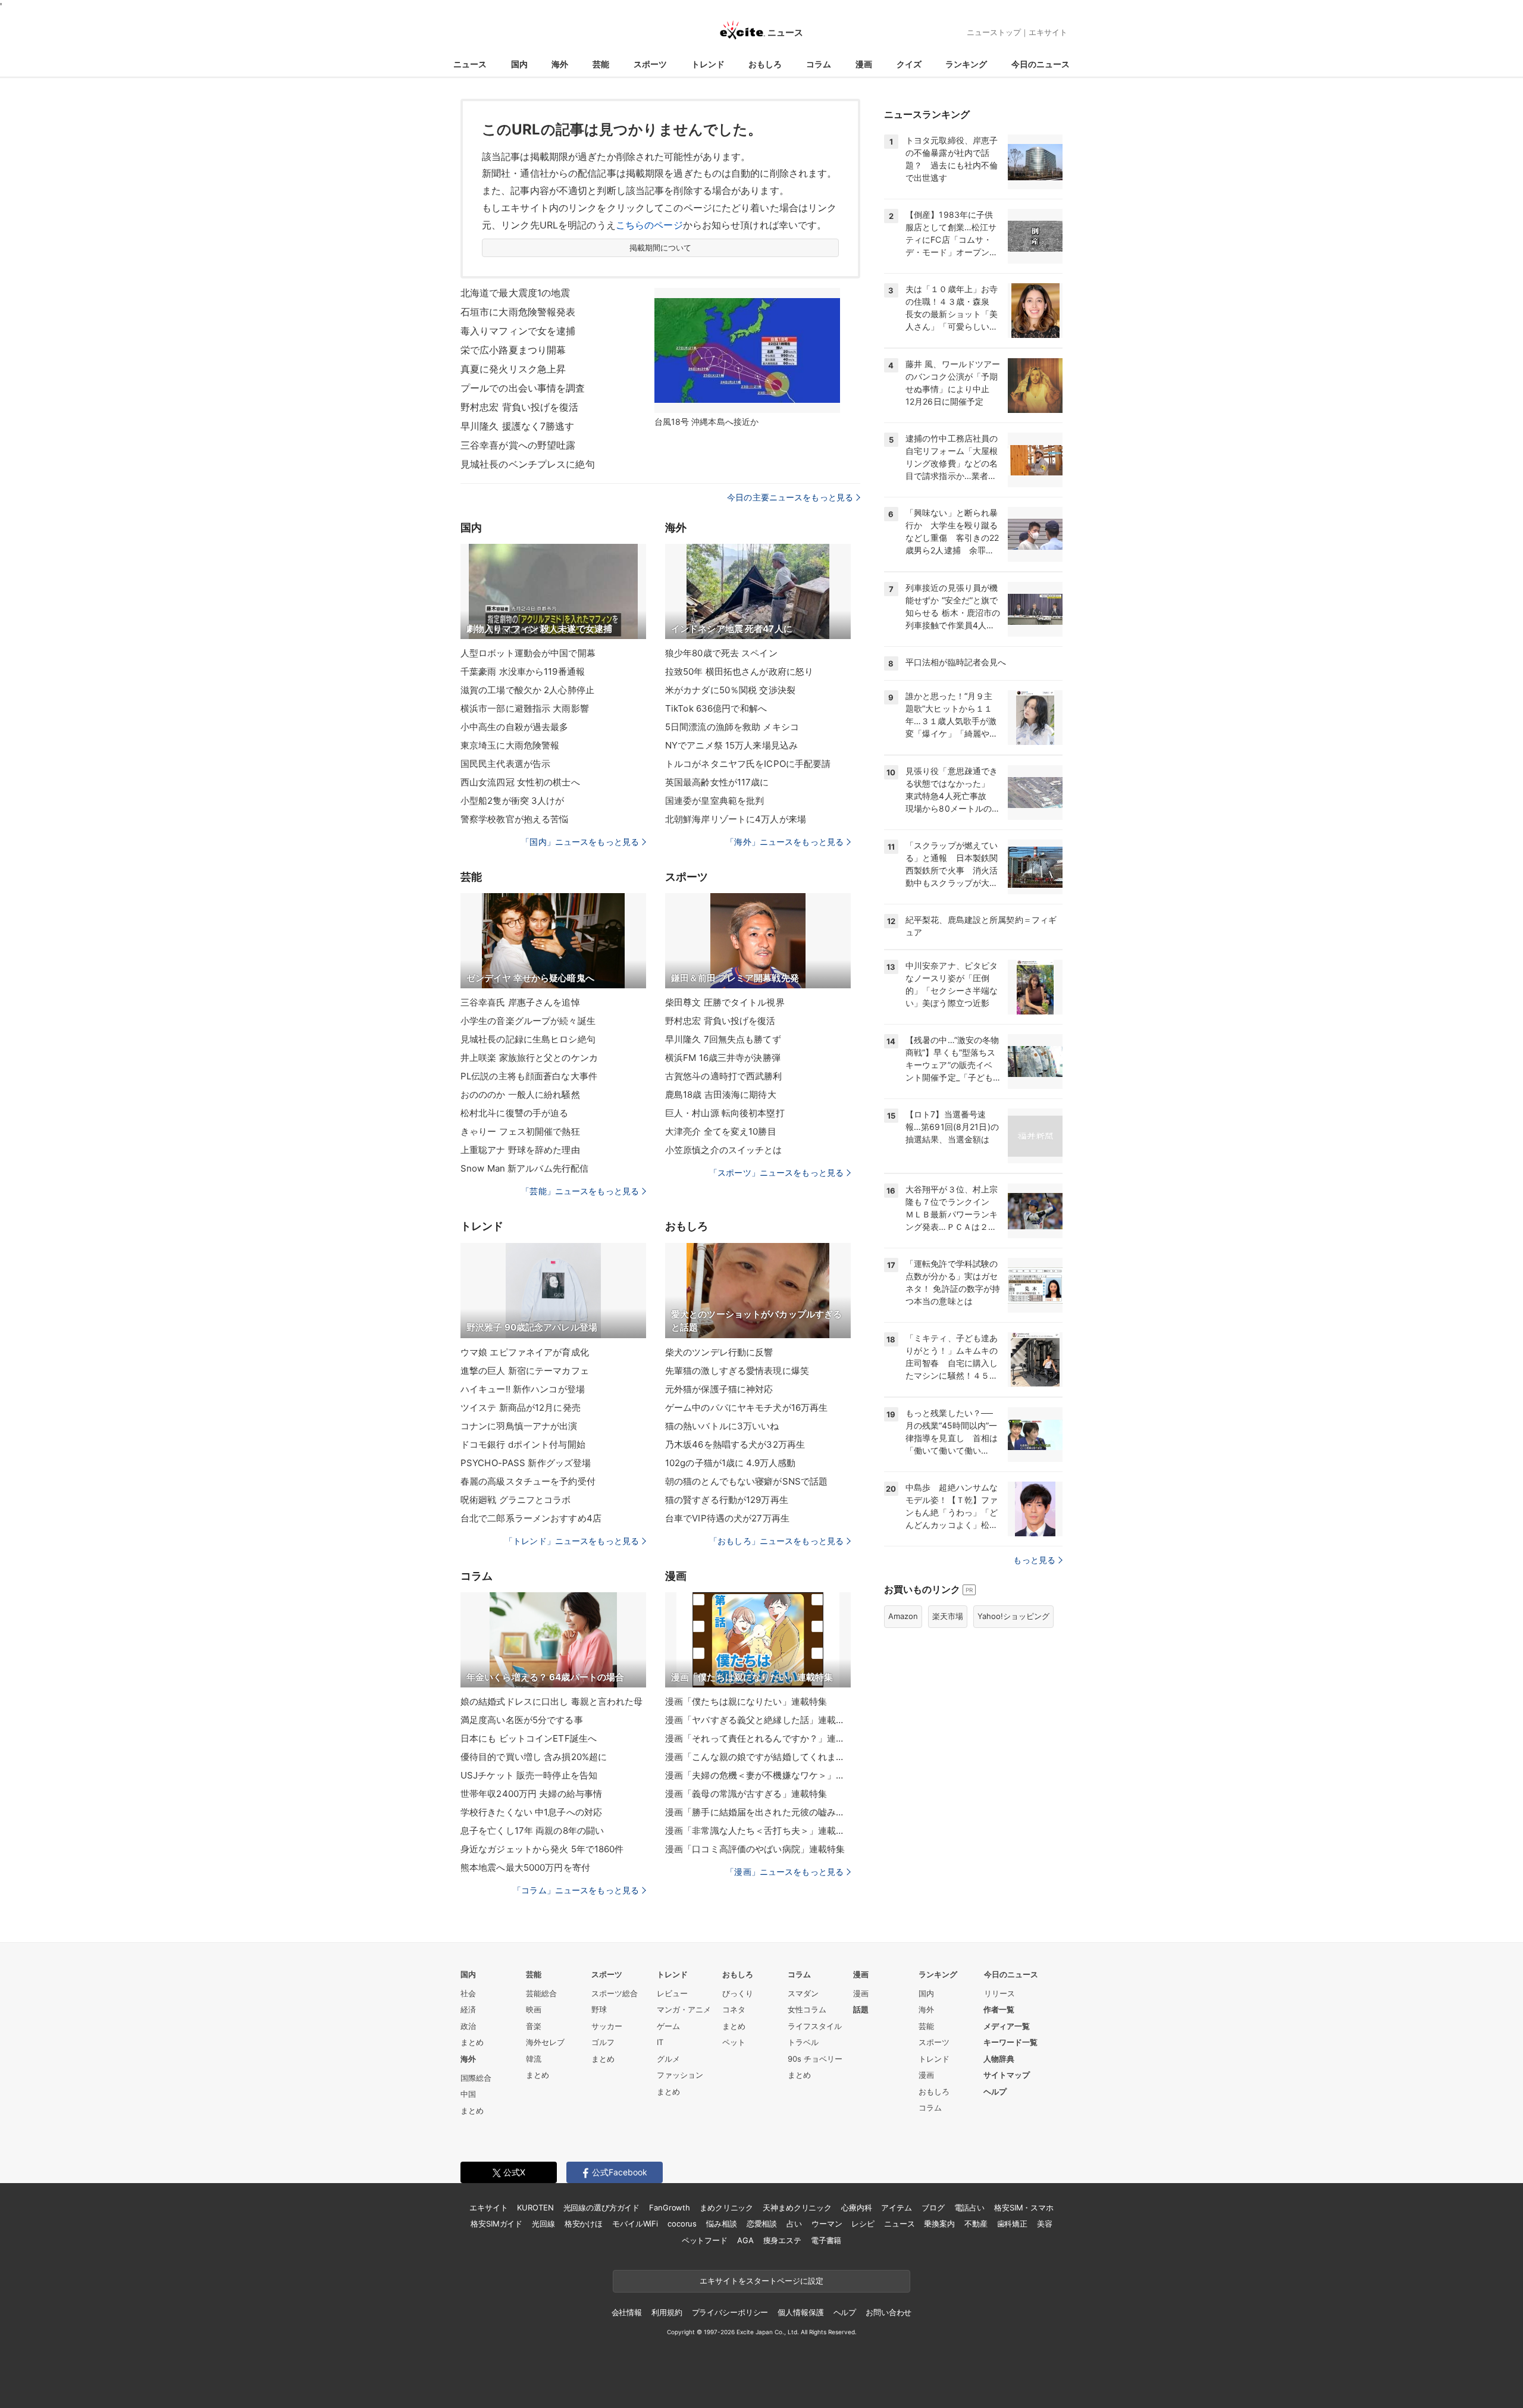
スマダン (803, 1993)
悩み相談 (721, 2224)
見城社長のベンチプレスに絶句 (528, 464)
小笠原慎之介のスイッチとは (724, 1150)
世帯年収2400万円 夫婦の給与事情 (531, 1794)
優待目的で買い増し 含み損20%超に (534, 1757)
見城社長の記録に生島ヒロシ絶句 (528, 1039)
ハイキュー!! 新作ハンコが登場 (523, 1389)
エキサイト (1048, 32)
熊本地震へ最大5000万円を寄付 (525, 1867)
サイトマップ (1007, 2075)
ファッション (680, 2075)
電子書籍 (826, 2240)
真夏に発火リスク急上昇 (513, 369)
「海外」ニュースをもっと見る (785, 842)
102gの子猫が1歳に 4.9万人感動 (730, 1463)
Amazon (903, 1616)
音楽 (534, 2026)
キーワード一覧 (1010, 2042)
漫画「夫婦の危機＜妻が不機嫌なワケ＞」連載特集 (758, 1775)
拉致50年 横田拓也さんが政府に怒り (739, 671)
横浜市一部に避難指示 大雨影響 (525, 708)
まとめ (472, 2042)
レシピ (863, 2224)
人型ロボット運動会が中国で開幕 (528, 653)
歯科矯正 (1012, 2224)
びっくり (738, 1993)
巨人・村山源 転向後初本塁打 (725, 1113)
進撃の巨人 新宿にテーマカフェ (525, 1371)
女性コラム (807, 2009)
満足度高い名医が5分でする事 (522, 1720)
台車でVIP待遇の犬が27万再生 (727, 1518)
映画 (534, 2009)
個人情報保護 (800, 2312)
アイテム (896, 2207)
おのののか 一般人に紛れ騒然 (520, 1095)
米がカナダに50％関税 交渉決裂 (730, 690)
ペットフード (705, 2240)
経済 (468, 2009)
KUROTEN (535, 2207)
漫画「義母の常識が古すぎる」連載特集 (746, 1794)
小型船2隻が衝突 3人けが (513, 801)
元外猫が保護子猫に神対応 (719, 1389)
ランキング (966, 64)
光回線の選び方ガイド (602, 2207)
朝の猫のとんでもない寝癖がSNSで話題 (746, 1481)
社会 (468, 1993)
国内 (519, 64)
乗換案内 (939, 2224)
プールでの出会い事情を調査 (523, 388)
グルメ (668, 2059)
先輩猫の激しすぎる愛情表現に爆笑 (737, 1371)
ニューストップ (994, 32)
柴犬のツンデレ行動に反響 (719, 1352)
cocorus (682, 2224)
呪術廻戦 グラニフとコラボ (516, 1500)
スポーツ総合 (615, 1993)
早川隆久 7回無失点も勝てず (723, 1039)
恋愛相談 (762, 2224)
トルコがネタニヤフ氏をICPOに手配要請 (748, 764)
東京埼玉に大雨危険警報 (510, 745)
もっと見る (1034, 1560)
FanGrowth (670, 2207)
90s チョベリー (815, 2059)
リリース (999, 1993)
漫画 (864, 64)
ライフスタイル (815, 2026)
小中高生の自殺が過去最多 (514, 727)
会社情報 (627, 2312)
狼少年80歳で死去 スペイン (721, 653)
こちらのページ (649, 225)
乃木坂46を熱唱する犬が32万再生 (735, 1444)
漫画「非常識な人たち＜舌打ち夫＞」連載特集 (758, 1831)
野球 (599, 2009)
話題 (861, 2009)
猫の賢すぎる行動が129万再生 (727, 1500)
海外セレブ (545, 2042)
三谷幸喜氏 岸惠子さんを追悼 (520, 1002)
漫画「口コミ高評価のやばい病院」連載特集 (755, 1849)
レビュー (672, 1993)
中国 (468, 2094)
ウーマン (827, 2224)
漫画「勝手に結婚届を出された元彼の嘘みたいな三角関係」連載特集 (758, 1812)
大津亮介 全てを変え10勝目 (721, 1131)
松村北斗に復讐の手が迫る (514, 1113)
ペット (734, 2042)
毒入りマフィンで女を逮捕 (518, 331)
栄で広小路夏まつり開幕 (513, 350)
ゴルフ (603, 2042)
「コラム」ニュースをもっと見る (576, 1890)
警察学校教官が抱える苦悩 (514, 819)
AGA (745, 2240)
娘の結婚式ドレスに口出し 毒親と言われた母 (552, 1701)
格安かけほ (584, 2224)
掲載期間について (661, 248)
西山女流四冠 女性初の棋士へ (520, 782)
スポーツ (650, 64)
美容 (1045, 2224)
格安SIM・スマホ (1024, 2207)
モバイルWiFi (635, 2224)
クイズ (909, 64)
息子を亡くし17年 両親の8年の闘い (532, 1831)
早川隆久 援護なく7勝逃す (518, 426)
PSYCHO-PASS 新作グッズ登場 (526, 1463)
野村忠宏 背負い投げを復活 (520, 407)
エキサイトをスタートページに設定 (761, 2281)
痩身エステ (782, 2240)
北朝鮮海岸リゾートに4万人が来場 (736, 819)
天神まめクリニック (797, 2207)
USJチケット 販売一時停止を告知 (529, 1775)
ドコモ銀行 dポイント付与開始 (523, 1444)
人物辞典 (999, 2059)
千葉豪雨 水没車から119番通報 (523, 671)
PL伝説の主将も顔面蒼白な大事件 (529, 1076)
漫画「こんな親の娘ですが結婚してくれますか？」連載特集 (758, 1757)
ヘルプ (995, 2091)
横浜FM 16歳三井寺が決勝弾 (723, 1058)
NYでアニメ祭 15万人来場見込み (731, 745)
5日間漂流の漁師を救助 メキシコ (732, 727)
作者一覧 (999, 2009)
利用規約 (667, 2312)
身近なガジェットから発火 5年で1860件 (542, 1849)
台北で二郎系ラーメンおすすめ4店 (531, 1518)
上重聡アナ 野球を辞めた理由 (520, 1150)
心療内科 (856, 2207)
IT (660, 2042)
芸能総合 (541, 1993)
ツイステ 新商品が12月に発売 (521, 1407)
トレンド (708, 64)
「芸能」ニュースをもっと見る (580, 1191)
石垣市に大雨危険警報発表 (518, 312)
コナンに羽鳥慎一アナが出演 (519, 1426)
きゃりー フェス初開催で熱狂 (520, 1131)
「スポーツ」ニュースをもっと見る (776, 1172)
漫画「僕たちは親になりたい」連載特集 (746, 1701)
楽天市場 (948, 1616)
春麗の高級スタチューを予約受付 (528, 1481)
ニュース (470, 64)
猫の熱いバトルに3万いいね (722, 1426)
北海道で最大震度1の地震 (515, 293)
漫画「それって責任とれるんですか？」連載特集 (758, 1738)
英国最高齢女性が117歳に (717, 782)
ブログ (933, 2207)
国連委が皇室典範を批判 (715, 801)
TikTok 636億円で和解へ (716, 708)
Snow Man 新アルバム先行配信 (524, 1168)
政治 (468, 2026)
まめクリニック (726, 2207)
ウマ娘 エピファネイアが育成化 (525, 1352)
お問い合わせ (889, 2312)
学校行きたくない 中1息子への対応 (531, 1812)
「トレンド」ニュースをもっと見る (572, 1541)
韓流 (534, 2059)
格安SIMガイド (496, 2224)
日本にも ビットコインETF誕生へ (529, 1738)
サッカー (607, 2026)
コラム (819, 64)
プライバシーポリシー (730, 2312)
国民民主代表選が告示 (505, 764)
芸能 (601, 64)
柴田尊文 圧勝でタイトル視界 (725, 1002)
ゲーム (668, 2026)
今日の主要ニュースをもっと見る (790, 497)
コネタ (734, 2009)
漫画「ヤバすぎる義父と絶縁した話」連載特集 (758, 1720)
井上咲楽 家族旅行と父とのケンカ (529, 1058)
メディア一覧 (1007, 2026)
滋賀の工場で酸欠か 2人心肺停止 (527, 690)
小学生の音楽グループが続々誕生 (528, 1021)
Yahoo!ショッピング (1013, 1616)
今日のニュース (1041, 64)
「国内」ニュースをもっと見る (580, 842)
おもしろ (765, 64)
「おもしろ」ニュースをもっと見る (776, 1541)
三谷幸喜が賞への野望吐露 (518, 445)
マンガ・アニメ (684, 2009)
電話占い (969, 2207)
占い (794, 2224)
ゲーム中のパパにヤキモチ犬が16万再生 (746, 1407)
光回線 (543, 2224)
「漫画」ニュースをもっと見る (785, 1872)
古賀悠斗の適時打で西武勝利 (724, 1076)
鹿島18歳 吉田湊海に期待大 (721, 1095)
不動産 (976, 2224)
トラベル (803, 2042)
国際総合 (476, 2078)
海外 (560, 64)
